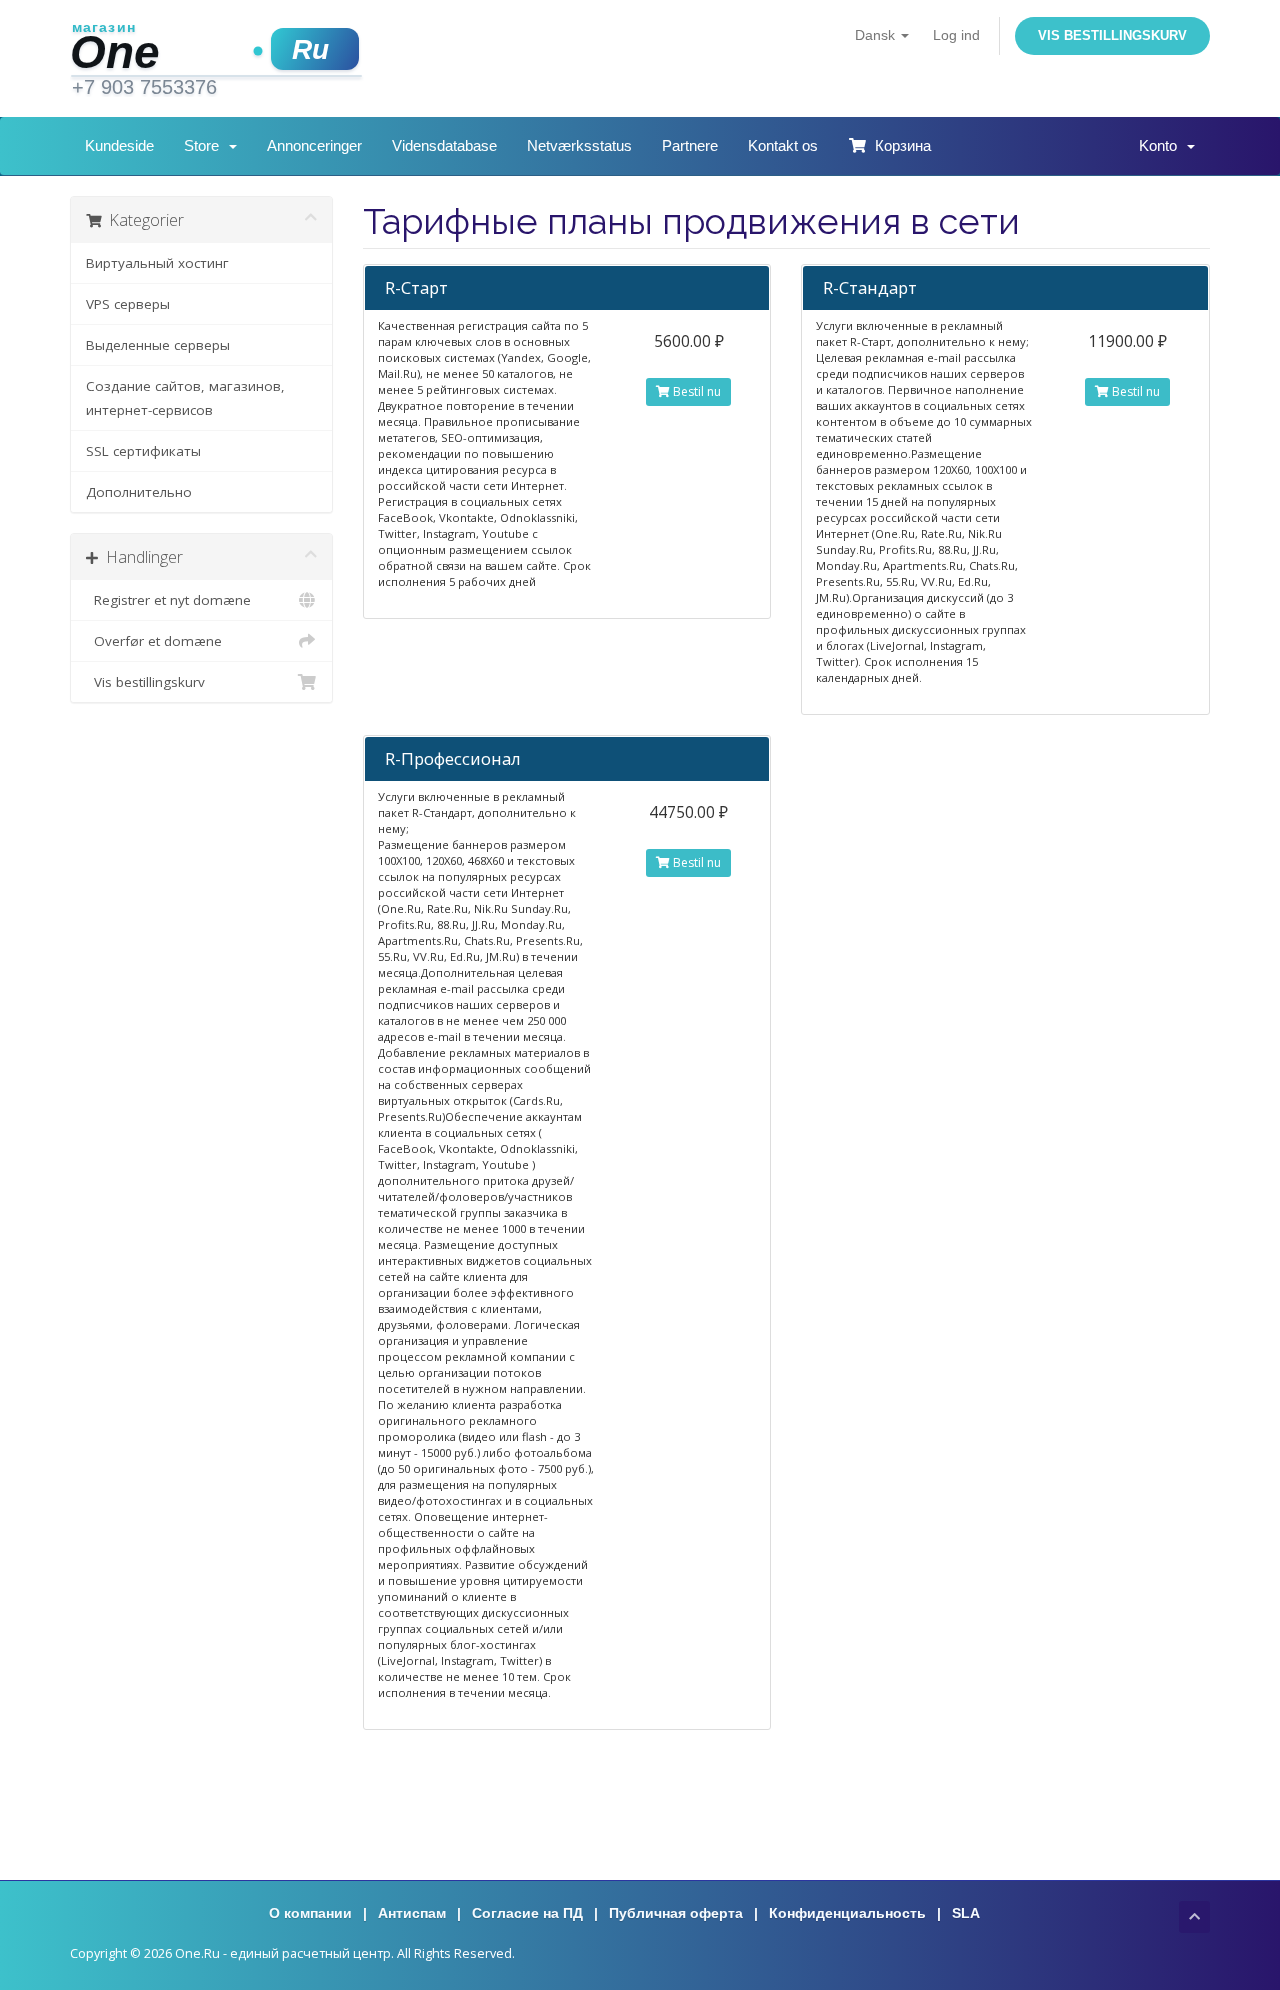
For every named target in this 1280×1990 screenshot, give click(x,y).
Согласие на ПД (527, 1913)
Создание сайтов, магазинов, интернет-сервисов (185, 398)
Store (205, 145)
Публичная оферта (676, 1913)
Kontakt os (783, 145)
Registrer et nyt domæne (168, 600)
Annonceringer (314, 145)
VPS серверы (128, 304)
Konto (1162, 145)
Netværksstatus (579, 145)
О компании (310, 1913)
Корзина (899, 145)
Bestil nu (695, 391)
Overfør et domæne (154, 641)
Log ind (956, 35)
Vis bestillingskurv (1112, 35)
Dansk (877, 35)
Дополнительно (139, 492)
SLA (966, 1913)
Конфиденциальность (847, 1913)
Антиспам (412, 1913)
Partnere (690, 145)
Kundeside (119, 145)
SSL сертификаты (143, 451)
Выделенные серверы (158, 345)
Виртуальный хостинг (157, 263)
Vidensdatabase (444, 145)
